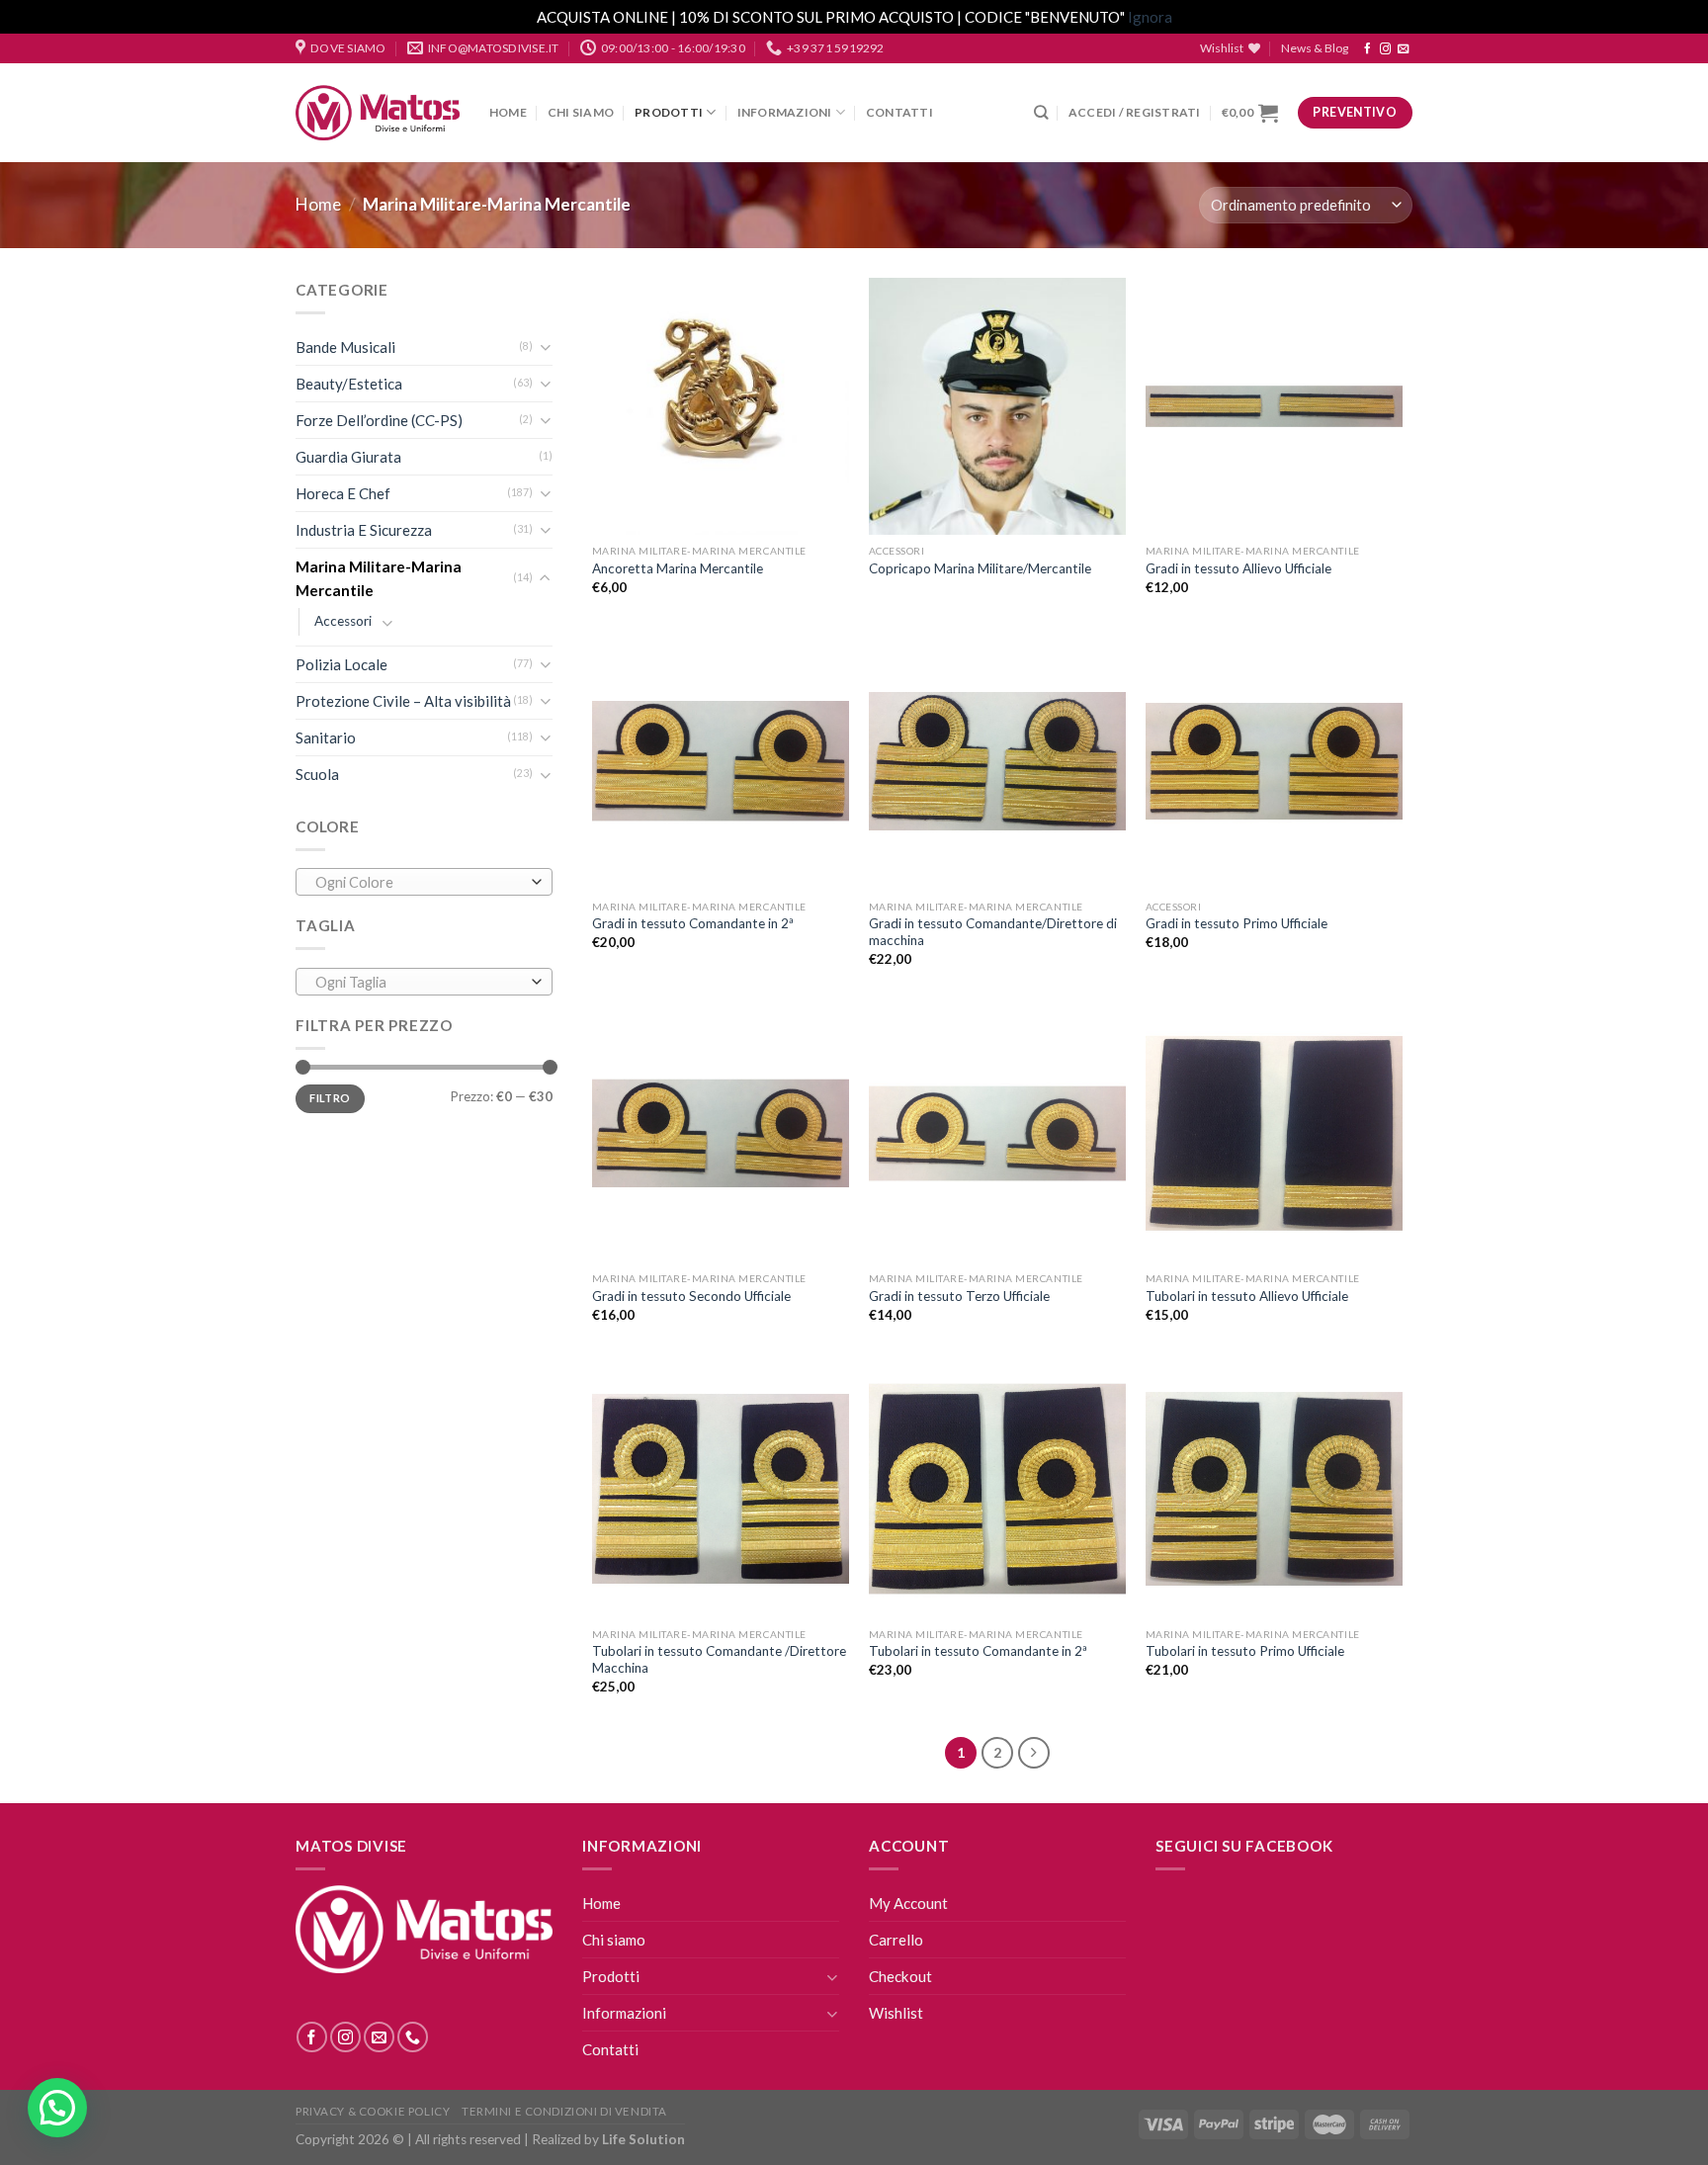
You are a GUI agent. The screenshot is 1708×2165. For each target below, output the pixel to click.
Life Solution (643, 2139)
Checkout (900, 1976)
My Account (908, 1903)
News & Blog (1315, 48)
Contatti (899, 112)
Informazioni (785, 112)
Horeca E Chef (343, 493)
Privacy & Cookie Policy (373, 2111)
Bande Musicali (345, 347)
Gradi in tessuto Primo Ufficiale (1237, 923)
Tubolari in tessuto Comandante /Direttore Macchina (719, 1660)
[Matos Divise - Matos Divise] (378, 113)
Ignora (1150, 17)
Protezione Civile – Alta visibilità (403, 701)
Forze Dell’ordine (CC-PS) (379, 420)
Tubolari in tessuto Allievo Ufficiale (1247, 1296)
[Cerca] (1041, 112)
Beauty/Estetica (349, 384)
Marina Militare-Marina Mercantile (379, 578)
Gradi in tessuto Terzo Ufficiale (959, 1296)
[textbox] (420, 883)
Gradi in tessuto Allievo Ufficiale (1238, 568)
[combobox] (424, 882)
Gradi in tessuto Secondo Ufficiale (691, 1296)
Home (508, 112)
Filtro (330, 1098)
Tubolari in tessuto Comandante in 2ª (978, 1651)
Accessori (343, 621)
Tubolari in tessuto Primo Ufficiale (1245, 1651)
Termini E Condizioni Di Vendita (564, 2111)
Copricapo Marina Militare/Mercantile (980, 568)
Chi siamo (581, 112)
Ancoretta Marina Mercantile (678, 568)
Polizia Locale (342, 664)
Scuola (317, 774)
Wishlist (896, 2013)
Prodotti (669, 112)
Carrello (896, 1940)
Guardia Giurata (348, 457)
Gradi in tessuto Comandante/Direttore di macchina (993, 932)
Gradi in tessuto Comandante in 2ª (693, 923)
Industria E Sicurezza (364, 530)
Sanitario (326, 737)
